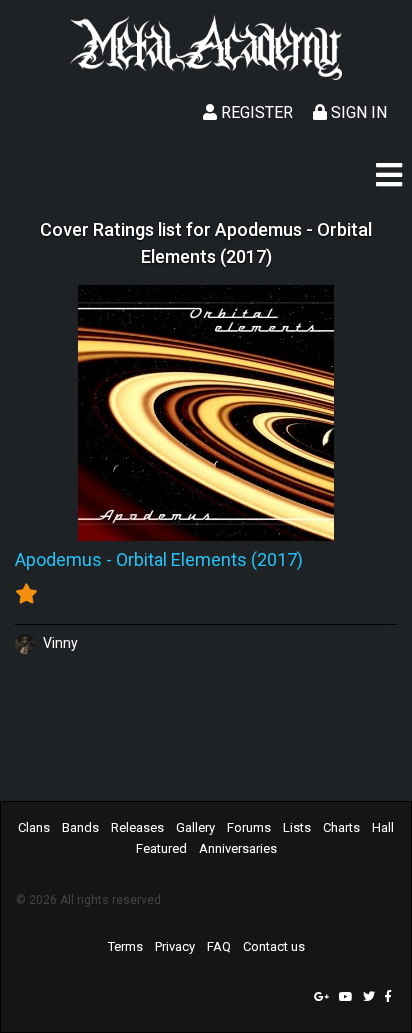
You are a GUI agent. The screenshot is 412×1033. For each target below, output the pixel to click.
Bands (80, 827)
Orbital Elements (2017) (209, 559)
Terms (125, 946)
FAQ (219, 946)
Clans (34, 827)
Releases (137, 827)
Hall (383, 827)
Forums (249, 827)
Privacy (175, 946)
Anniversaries (238, 848)
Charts (341, 827)
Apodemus (58, 559)
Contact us (274, 946)
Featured (161, 848)
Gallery (195, 827)
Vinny (59, 643)
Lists (297, 827)
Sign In (357, 112)
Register (255, 112)
